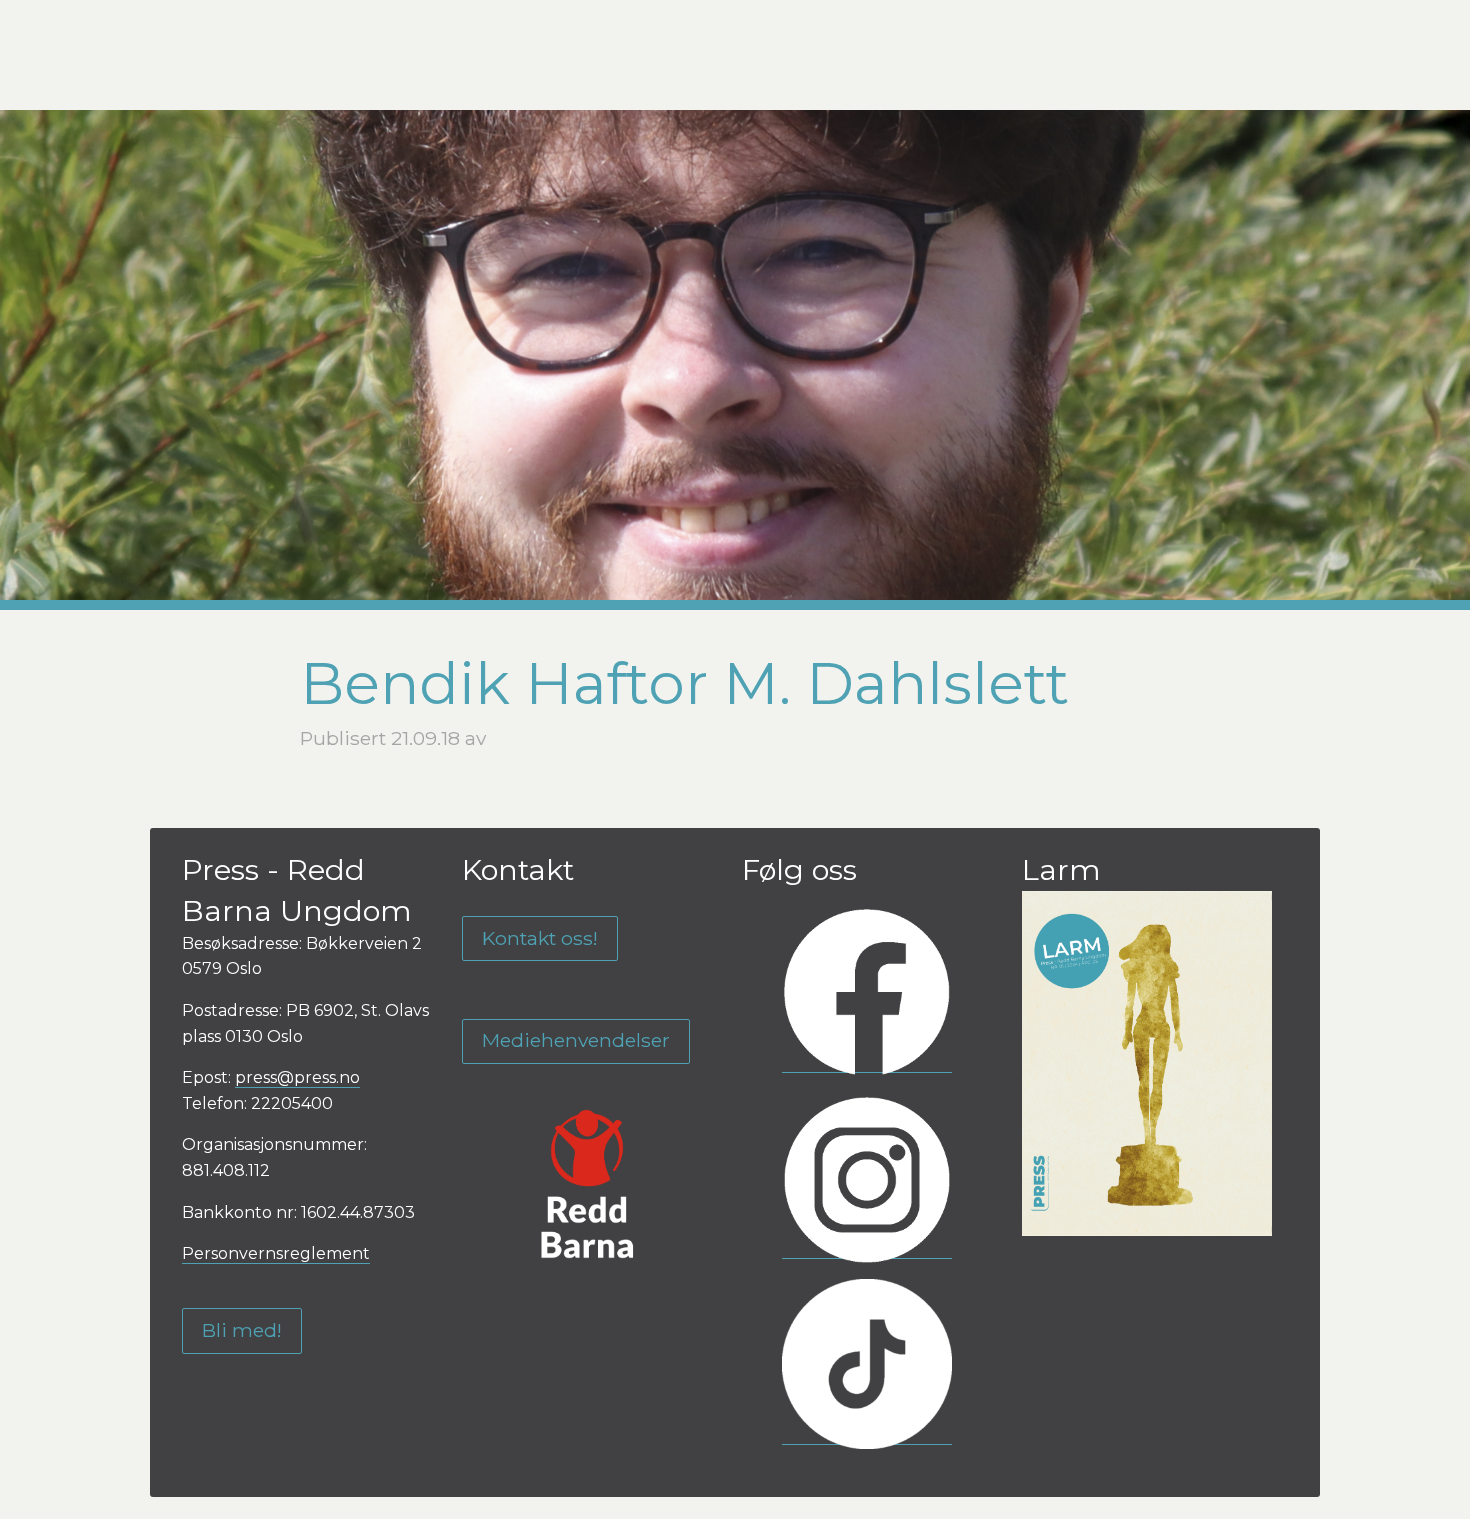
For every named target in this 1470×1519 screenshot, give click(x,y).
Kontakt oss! (540, 938)
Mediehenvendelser (576, 1040)
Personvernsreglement (276, 1253)
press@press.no (297, 1077)
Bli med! (242, 1330)
